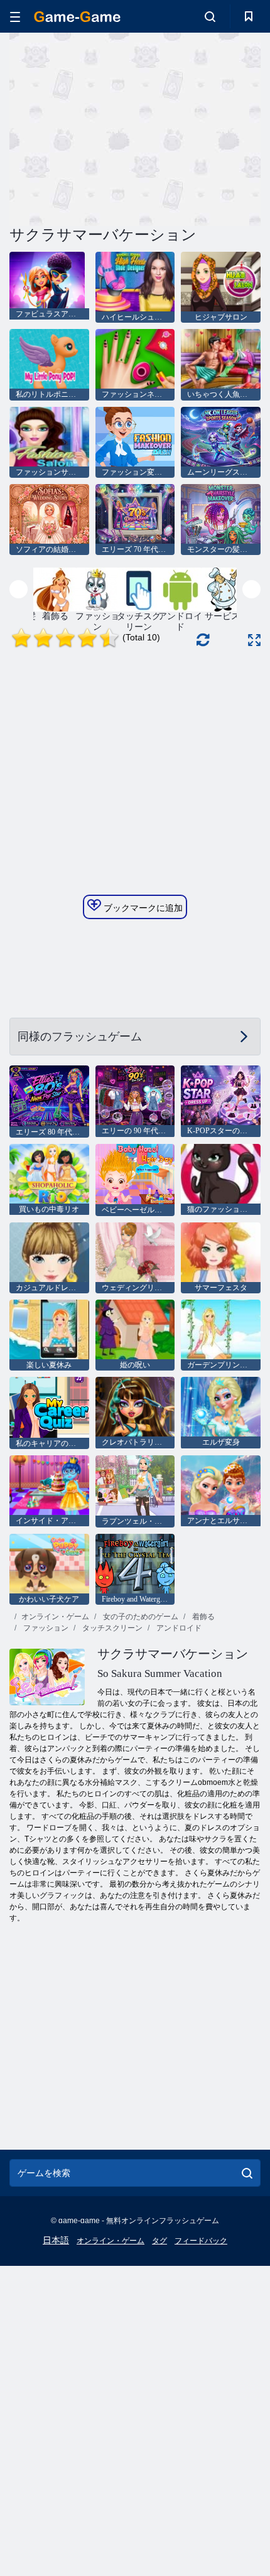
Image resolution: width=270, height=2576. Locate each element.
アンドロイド (178, 1628)
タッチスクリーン (111, 1628)
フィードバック (201, 2241)
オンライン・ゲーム (55, 1617)
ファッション (45, 1628)
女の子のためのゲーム (140, 1617)
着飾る (202, 1617)
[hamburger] (15, 17)
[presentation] (19, 589)
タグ (159, 2241)
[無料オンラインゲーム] (77, 17)
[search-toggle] (210, 16)
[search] (247, 2173)
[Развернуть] (254, 640)
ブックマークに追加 (142, 908)
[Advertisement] (116, 127)
